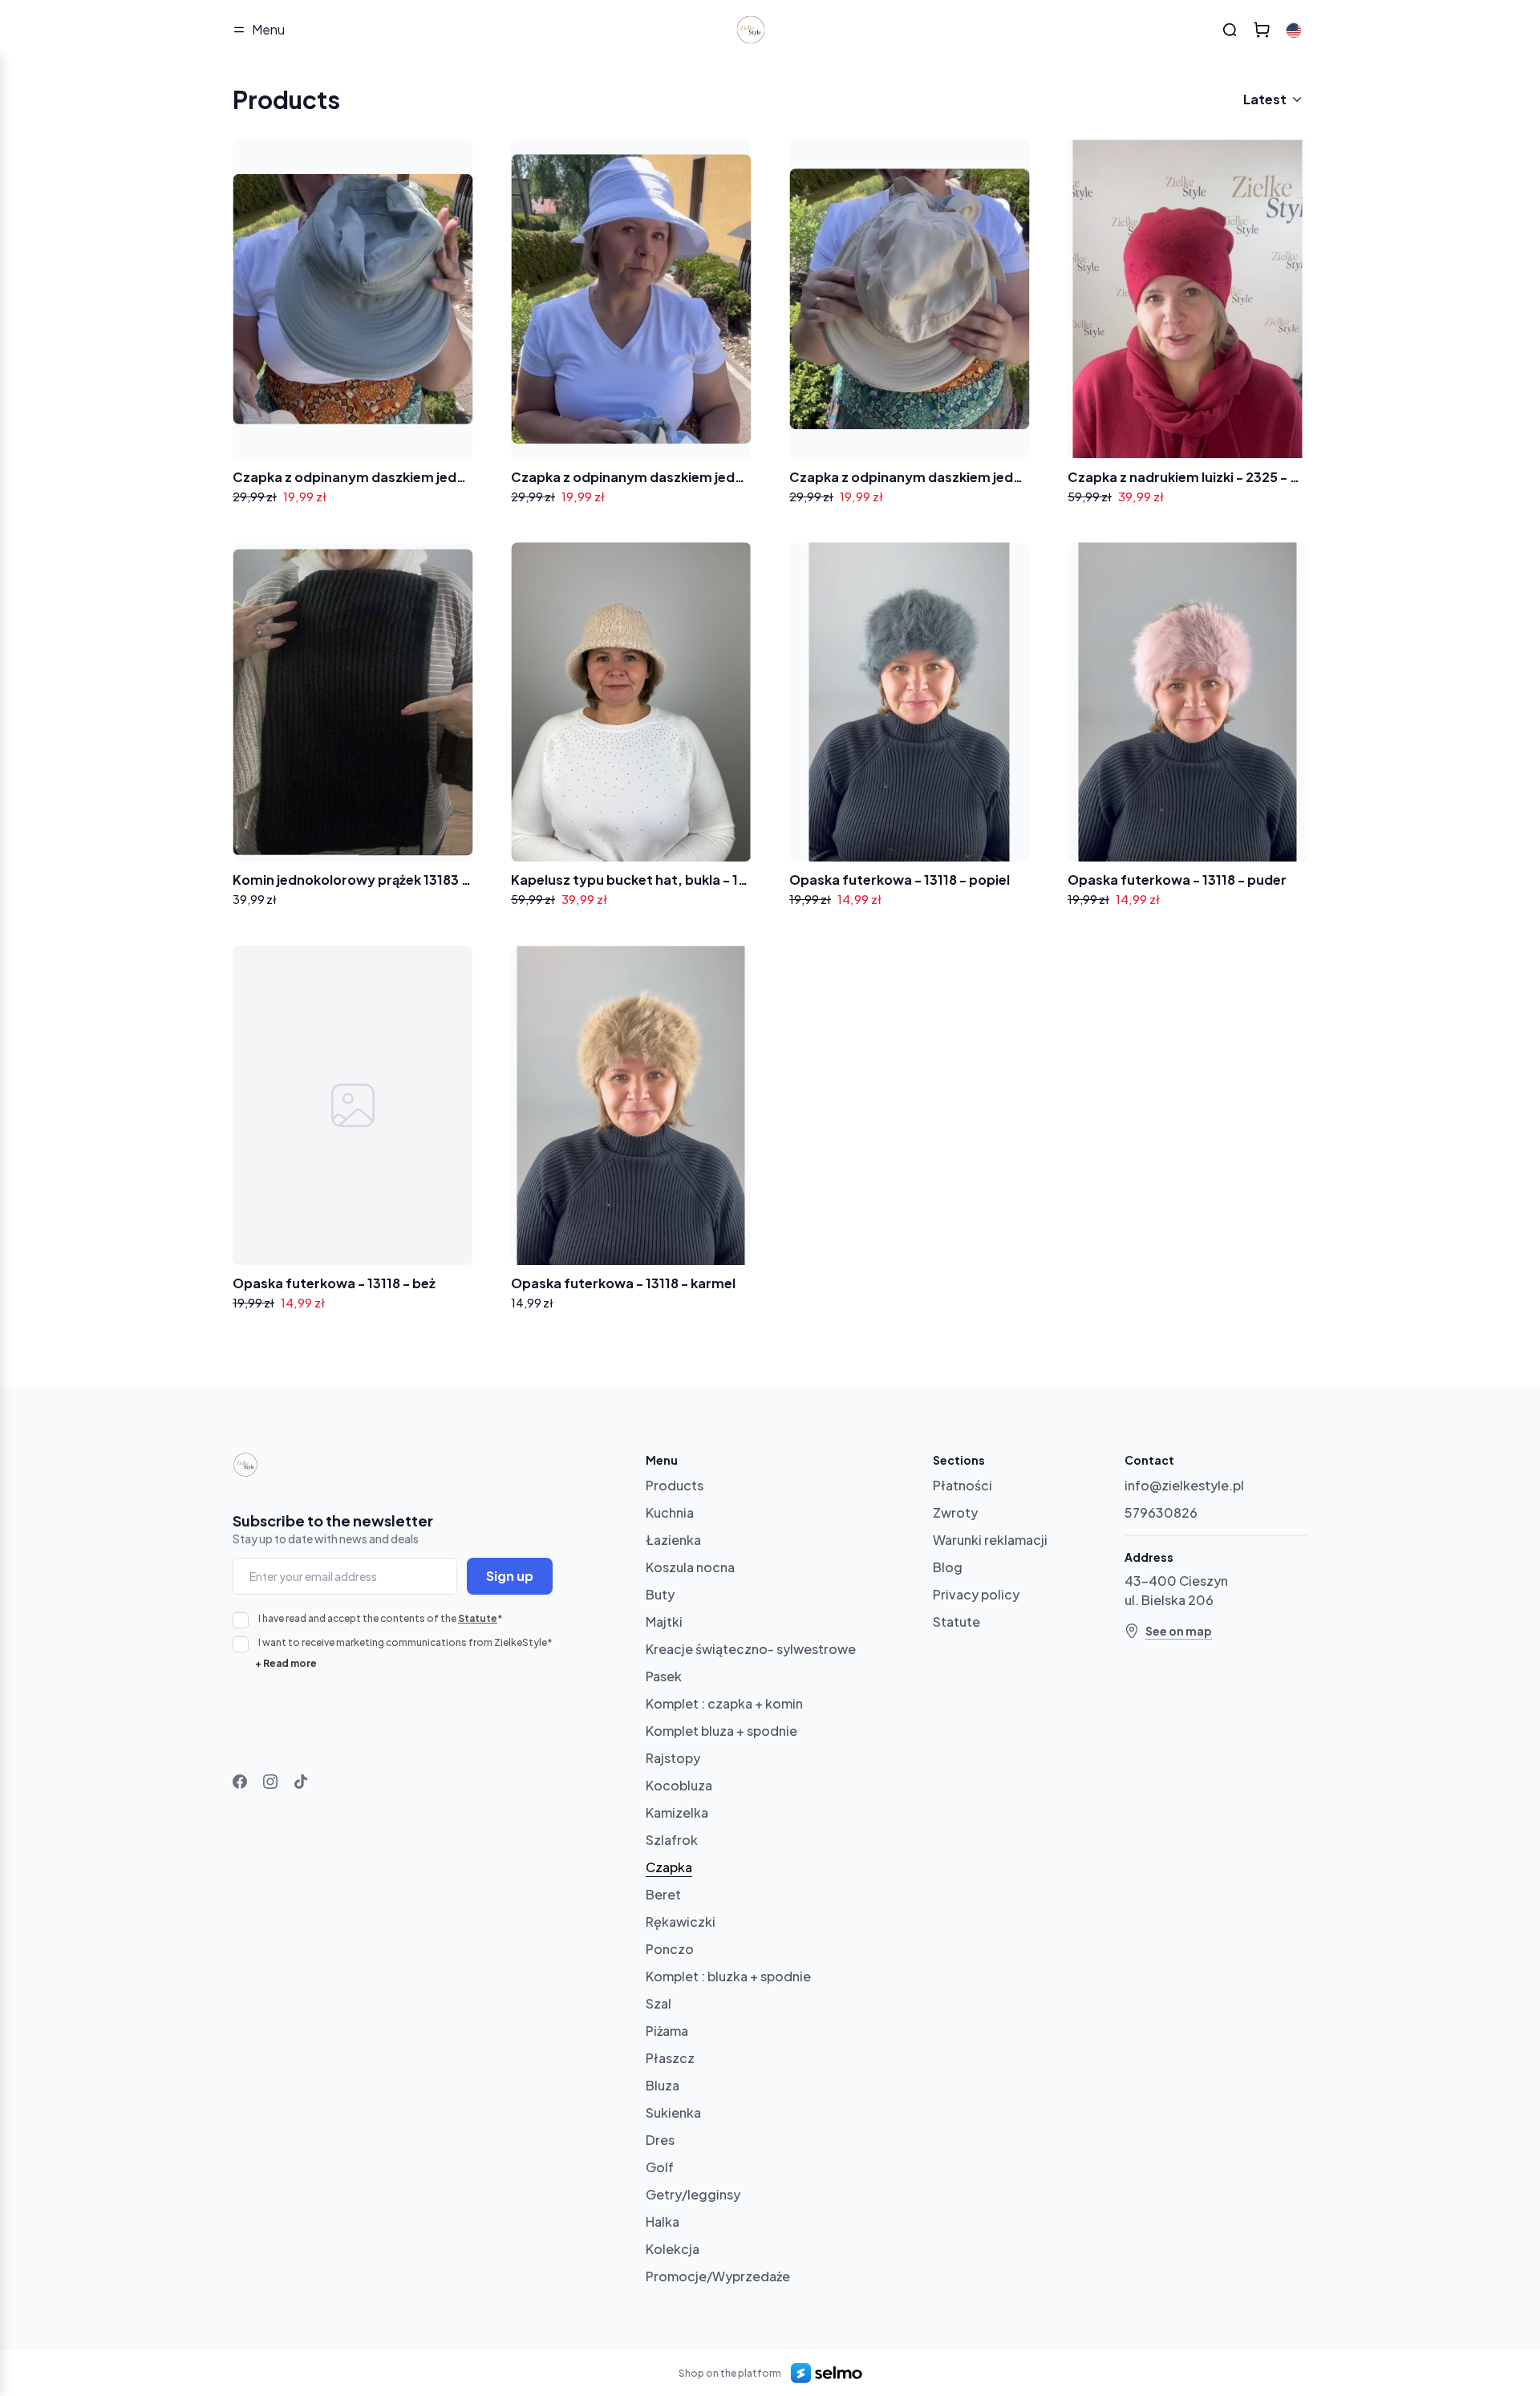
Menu (268, 29)
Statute (478, 1618)
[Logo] (751, 30)
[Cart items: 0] (1262, 30)
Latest (1265, 99)
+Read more (286, 1663)
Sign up (510, 1576)
